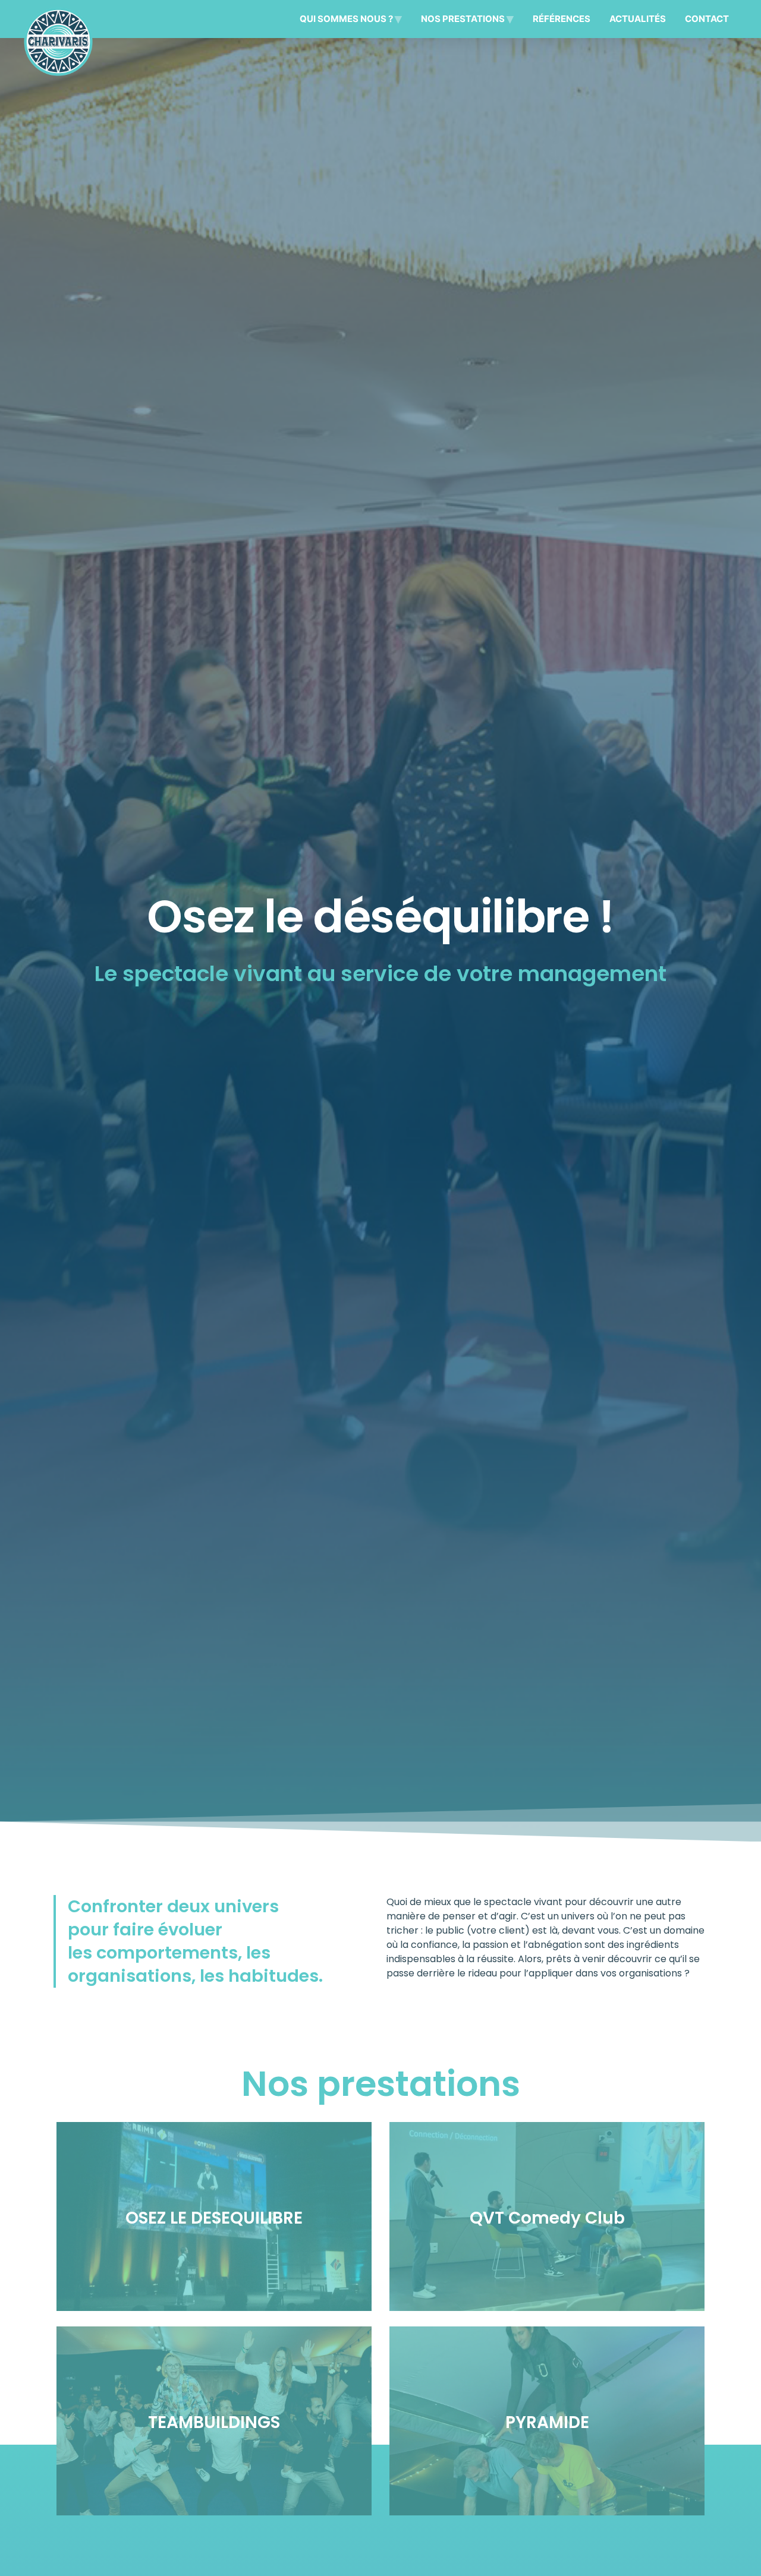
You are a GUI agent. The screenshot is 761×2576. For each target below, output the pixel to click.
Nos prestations (463, 19)
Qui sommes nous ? (346, 19)
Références (562, 19)
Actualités (638, 19)
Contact (707, 19)
